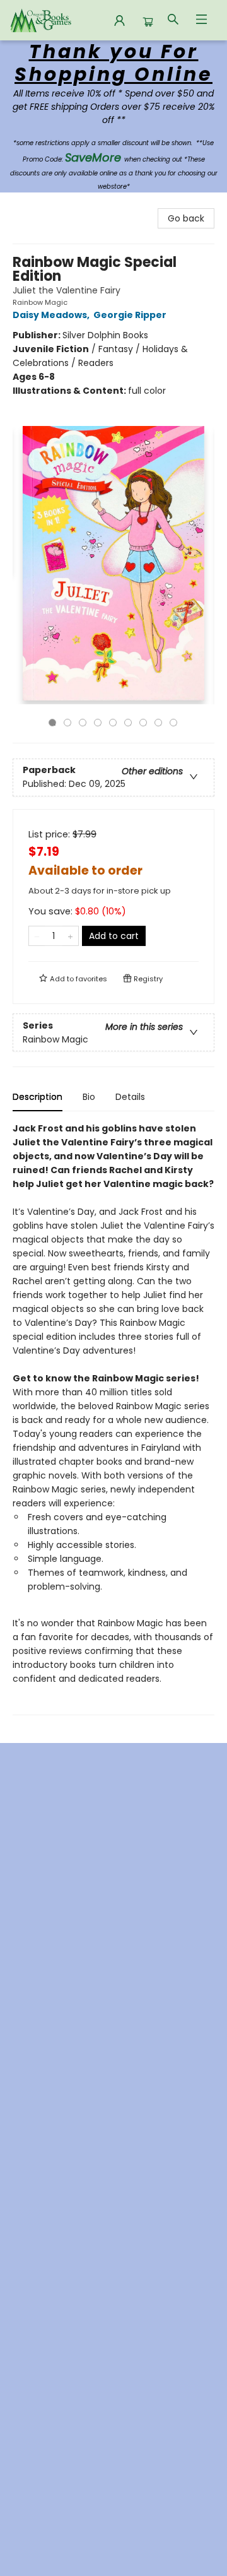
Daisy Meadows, (52, 315)
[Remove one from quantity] (37, 936)
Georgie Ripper (130, 315)
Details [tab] (130, 1097)
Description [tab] (38, 1097)
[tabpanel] (113, 1418)
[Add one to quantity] (70, 936)
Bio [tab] (89, 1097)
